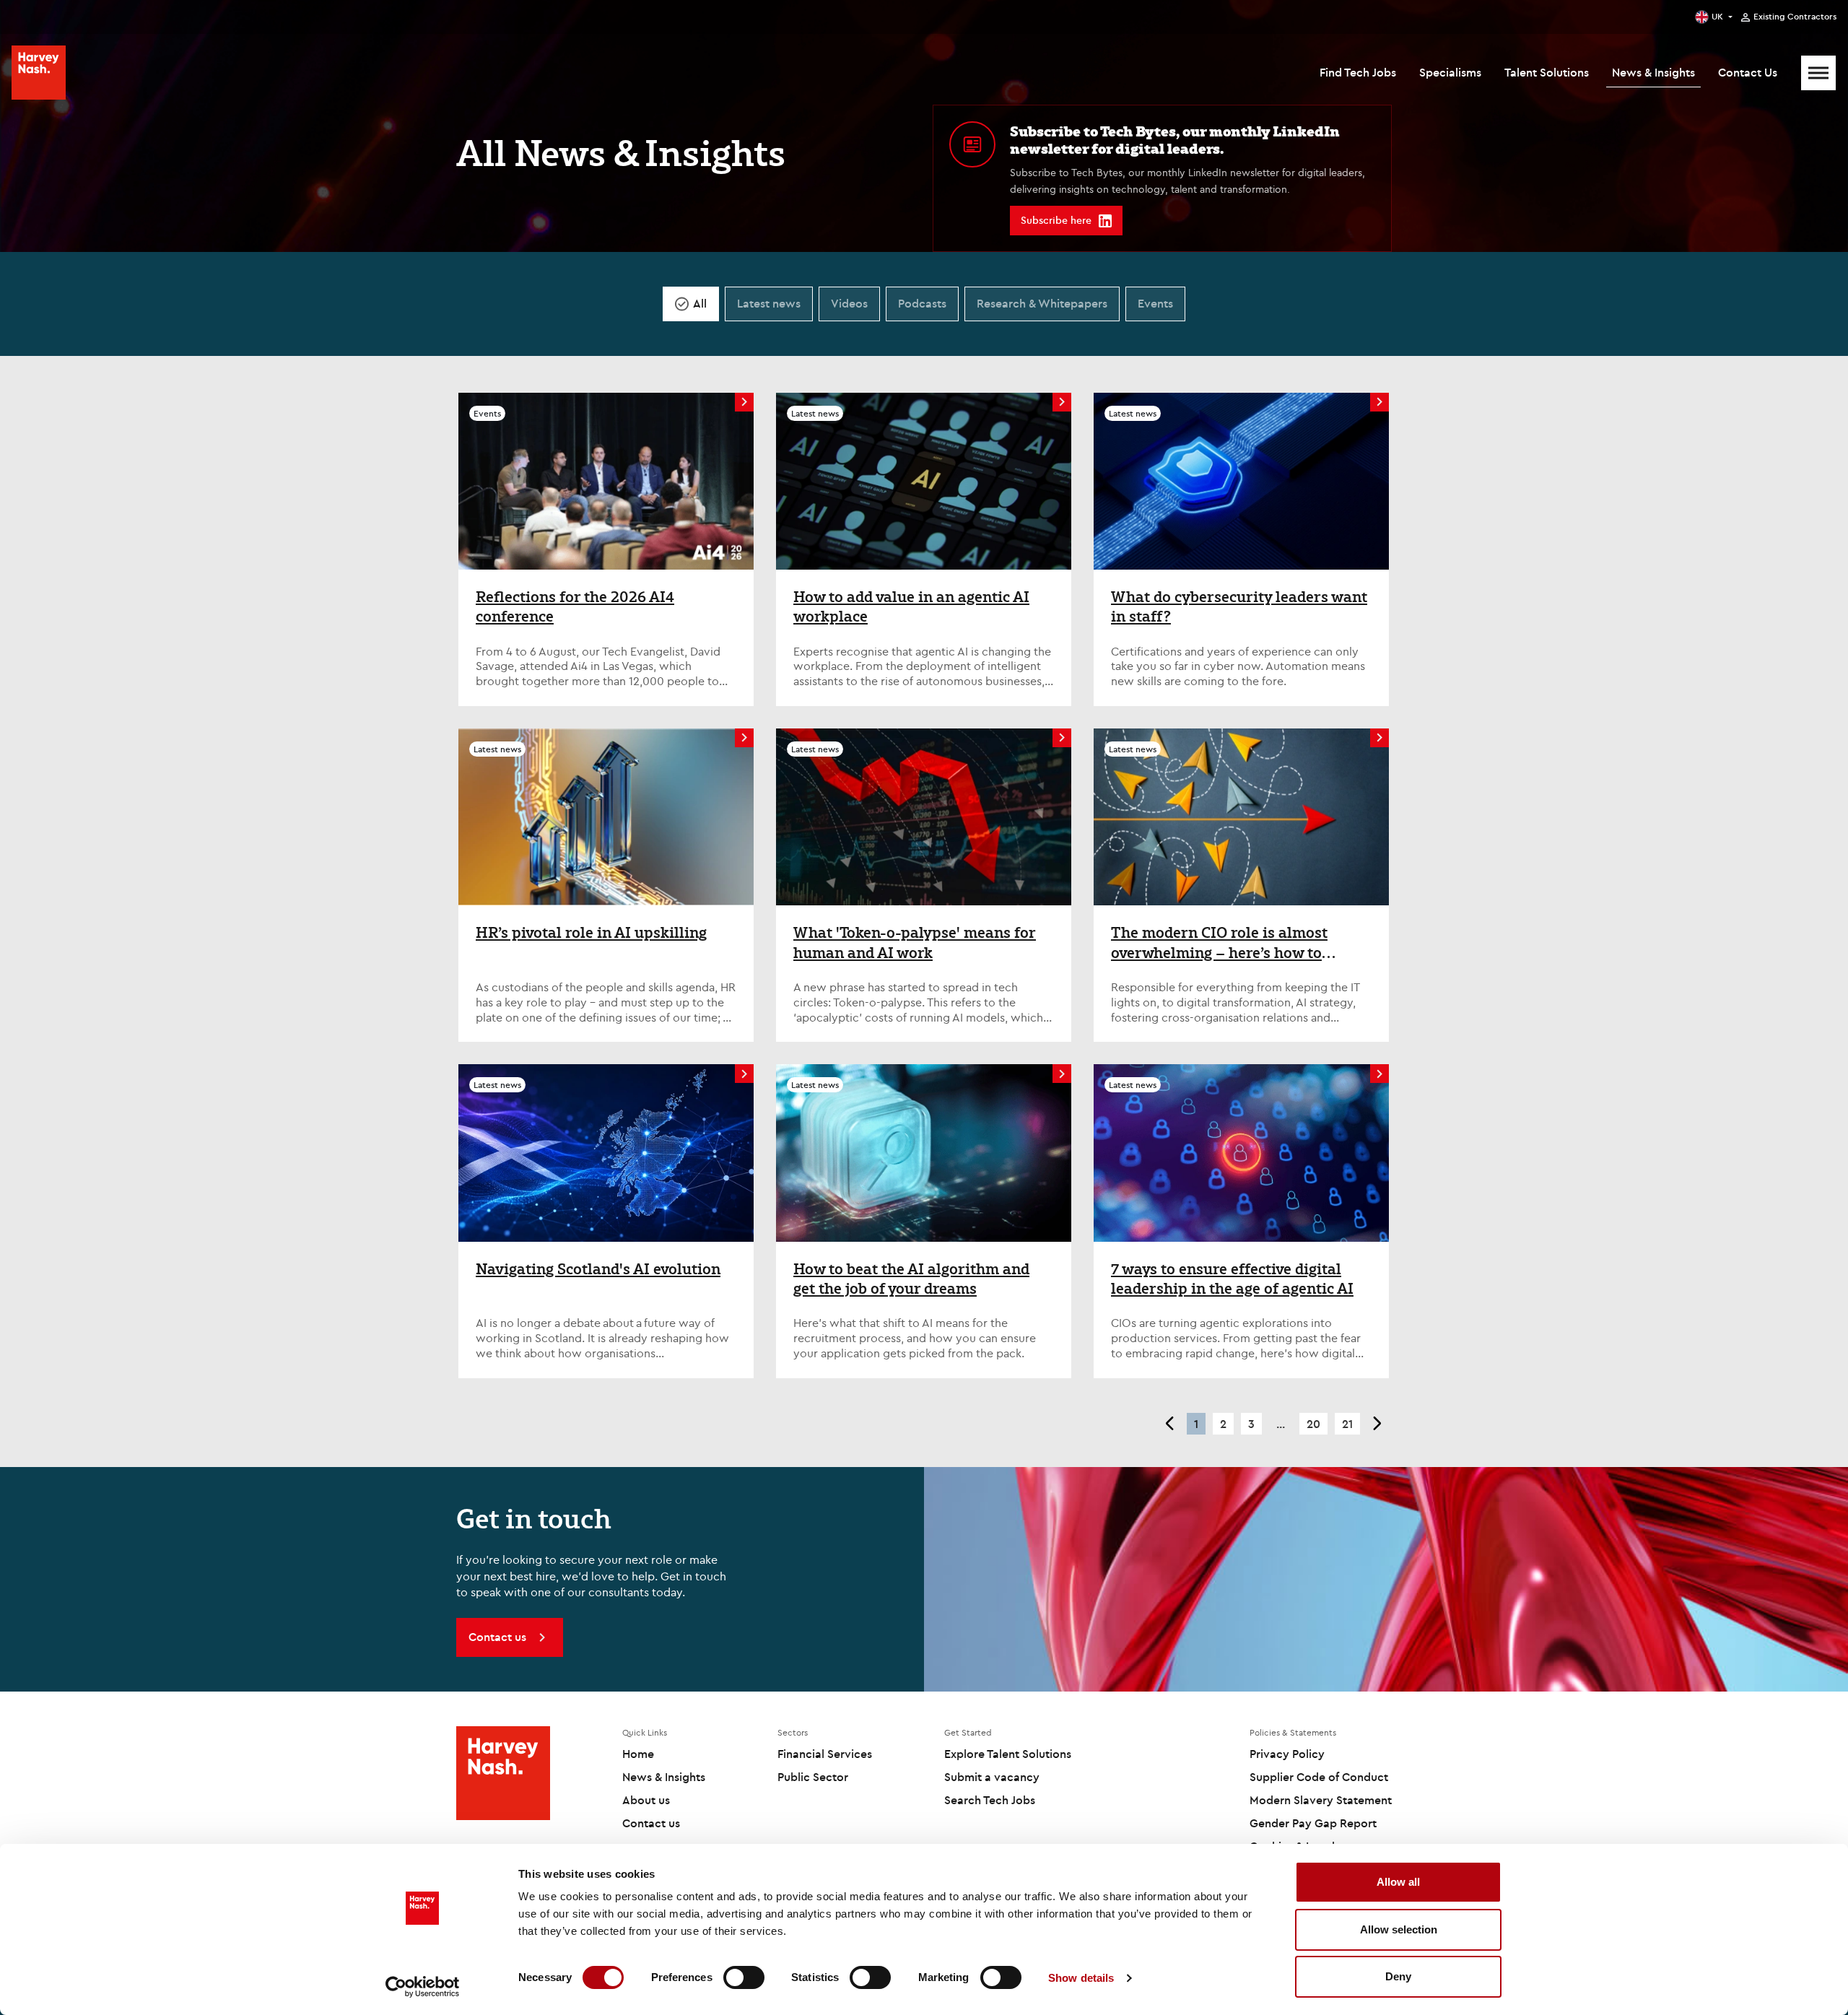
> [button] (1378, 1424)
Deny (1398, 1976)
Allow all (1398, 1882)
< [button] (1169, 1424)
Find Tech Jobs (1358, 72)
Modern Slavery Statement (1321, 1800)
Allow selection (1399, 1929)
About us (646, 1800)
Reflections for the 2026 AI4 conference (575, 607)
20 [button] (1313, 1424)
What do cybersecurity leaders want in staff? (1239, 607)
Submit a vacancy (992, 1777)
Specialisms (1450, 72)
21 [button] (1347, 1424)
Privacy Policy (1287, 1754)
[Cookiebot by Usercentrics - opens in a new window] (423, 1987)
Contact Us (1748, 72)
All (700, 303)
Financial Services (825, 1754)
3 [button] (1251, 1424)
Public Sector (813, 1777)
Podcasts (922, 303)
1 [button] (1196, 1424)
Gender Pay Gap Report (1313, 1823)
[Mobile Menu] (1818, 73)
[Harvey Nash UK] (39, 73)
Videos (849, 303)
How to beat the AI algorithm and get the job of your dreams (911, 1279)
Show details (1081, 1978)
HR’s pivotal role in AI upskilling (591, 933)
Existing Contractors (1795, 17)
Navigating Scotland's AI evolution (598, 1269)
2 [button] (1223, 1424)
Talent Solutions (1547, 72)
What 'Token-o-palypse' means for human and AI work (915, 943)
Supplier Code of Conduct (1319, 1777)
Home (638, 1754)
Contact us (651, 1823)
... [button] (1281, 1424)
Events (1155, 303)
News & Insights (1653, 72)
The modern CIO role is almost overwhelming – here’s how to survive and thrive (1219, 943)
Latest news (769, 303)
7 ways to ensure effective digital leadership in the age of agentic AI (1232, 1279)
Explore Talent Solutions (1008, 1754)
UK (1717, 16)
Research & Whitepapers (1042, 303)
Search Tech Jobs (990, 1800)
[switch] (744, 1977)
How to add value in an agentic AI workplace (911, 607)
